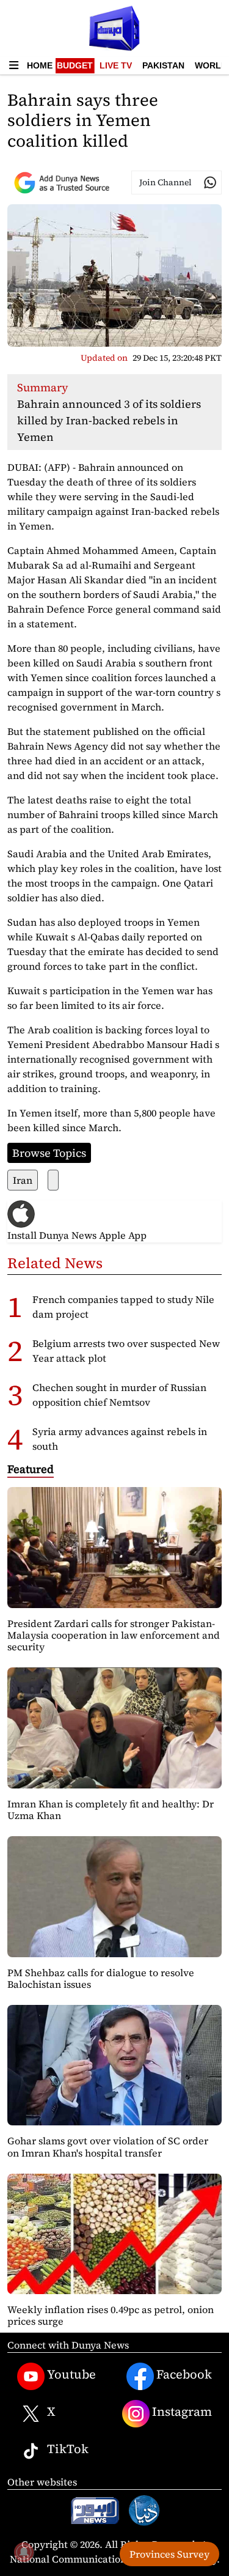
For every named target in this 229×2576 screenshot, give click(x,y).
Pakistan (163, 65)
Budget (75, 65)
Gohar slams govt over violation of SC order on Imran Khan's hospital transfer (108, 2146)
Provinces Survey (169, 2554)
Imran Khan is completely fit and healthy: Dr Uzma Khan (111, 1810)
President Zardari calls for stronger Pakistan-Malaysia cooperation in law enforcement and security (114, 1635)
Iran (23, 1180)
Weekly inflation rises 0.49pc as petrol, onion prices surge (111, 2315)
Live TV (116, 65)
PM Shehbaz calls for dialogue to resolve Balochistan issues (101, 1978)
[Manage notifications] (24, 2552)
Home (40, 65)
